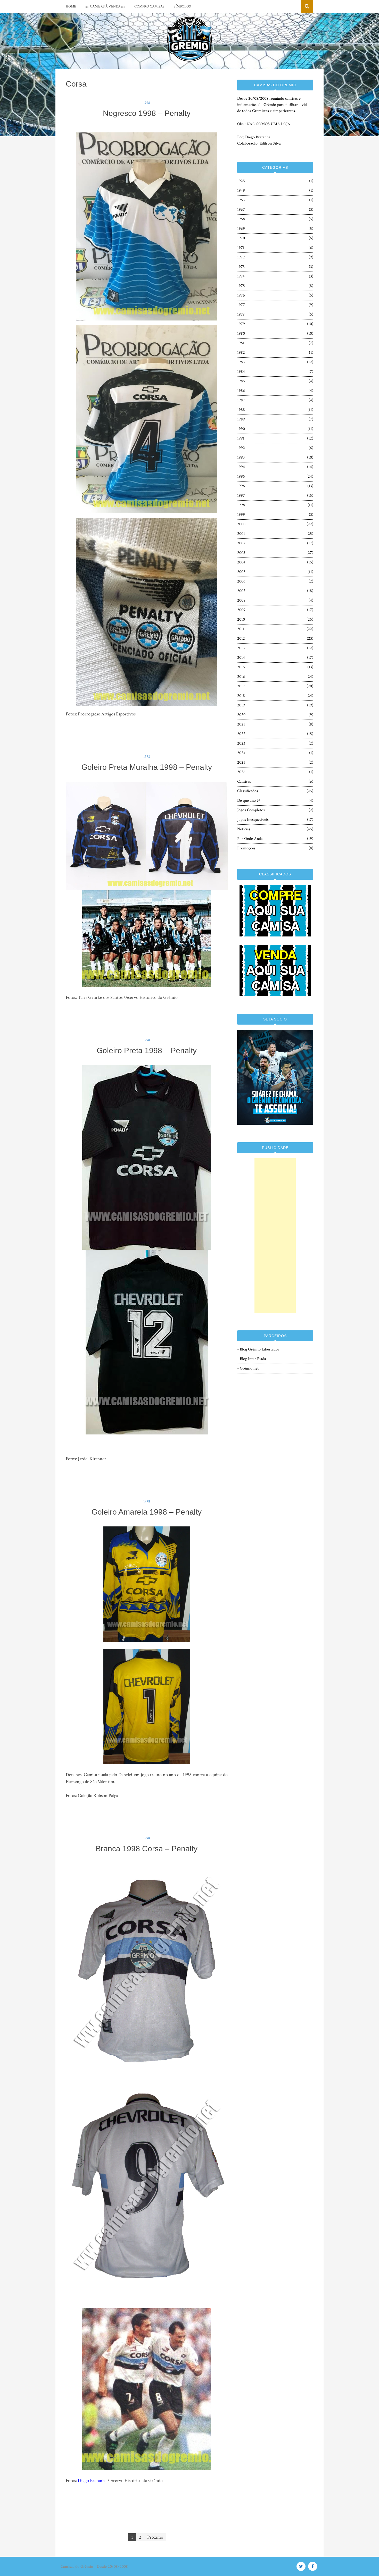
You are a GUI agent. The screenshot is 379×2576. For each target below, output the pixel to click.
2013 (241, 648)
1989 (241, 419)
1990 (241, 429)
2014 (241, 658)
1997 (241, 496)
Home (71, 6)
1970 (241, 238)
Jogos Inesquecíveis (253, 820)
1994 (241, 467)
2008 (241, 600)
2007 (241, 591)
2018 (241, 696)
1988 (241, 410)
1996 (241, 486)
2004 (241, 562)
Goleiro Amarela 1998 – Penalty (147, 1512)
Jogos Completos (251, 810)
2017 (241, 686)
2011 (241, 629)
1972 (241, 257)
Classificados (248, 791)
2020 (241, 715)
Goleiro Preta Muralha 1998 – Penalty (147, 767)
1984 (241, 372)
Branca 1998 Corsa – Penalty (147, 1849)
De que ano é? (249, 801)
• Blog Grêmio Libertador (258, 1349)
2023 (241, 743)
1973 (241, 267)
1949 (241, 191)
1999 (241, 515)
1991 (241, 438)
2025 (241, 762)
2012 (241, 639)
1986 (241, 391)
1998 (147, 103)
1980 (241, 333)
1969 (241, 229)
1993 (241, 457)
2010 (241, 619)
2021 (241, 724)
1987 (241, 400)
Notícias (244, 829)
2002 (241, 543)
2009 (241, 610)
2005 (241, 572)
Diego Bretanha (92, 2481)
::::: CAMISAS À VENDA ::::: (105, 6)
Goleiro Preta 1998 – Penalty (147, 1050)
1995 (241, 476)
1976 (241, 295)
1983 (241, 362)
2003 (241, 553)
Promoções (246, 848)
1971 (241, 248)
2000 (241, 524)
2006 (241, 581)
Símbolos (182, 6)
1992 (241, 448)
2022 (241, 734)
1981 (241, 343)
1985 (241, 381)
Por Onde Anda (250, 839)
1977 (241, 305)
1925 (241, 181)
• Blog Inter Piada (252, 1359)
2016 (241, 677)
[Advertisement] (275, 1236)
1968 (241, 219)
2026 (241, 772)
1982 (241, 353)
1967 (241, 210)
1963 (241, 200)
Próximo (155, 2537)
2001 (241, 534)
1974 (241, 276)
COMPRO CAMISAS (149, 6)
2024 (241, 753)
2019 (241, 705)
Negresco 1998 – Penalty (147, 113)
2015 (241, 667)
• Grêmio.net (248, 1368)
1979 (241, 324)
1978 (241, 314)
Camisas (244, 782)
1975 (241, 286)
